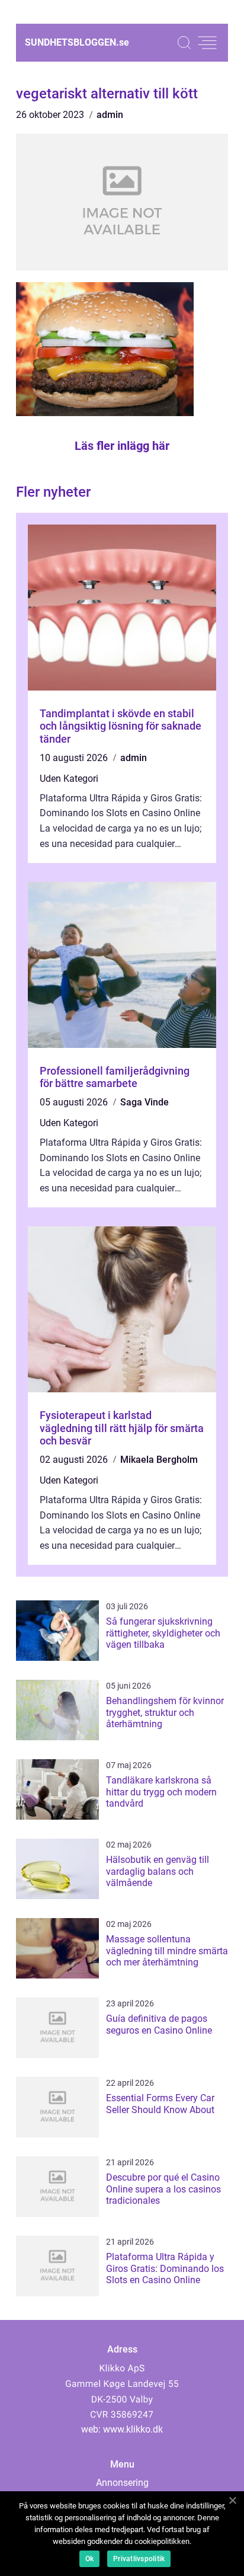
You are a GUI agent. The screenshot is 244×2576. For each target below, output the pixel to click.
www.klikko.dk (133, 2429)
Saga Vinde (145, 1102)
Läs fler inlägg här (122, 446)
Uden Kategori (69, 779)
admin (110, 115)
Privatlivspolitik (139, 2559)
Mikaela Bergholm (159, 1460)
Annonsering (122, 2483)
